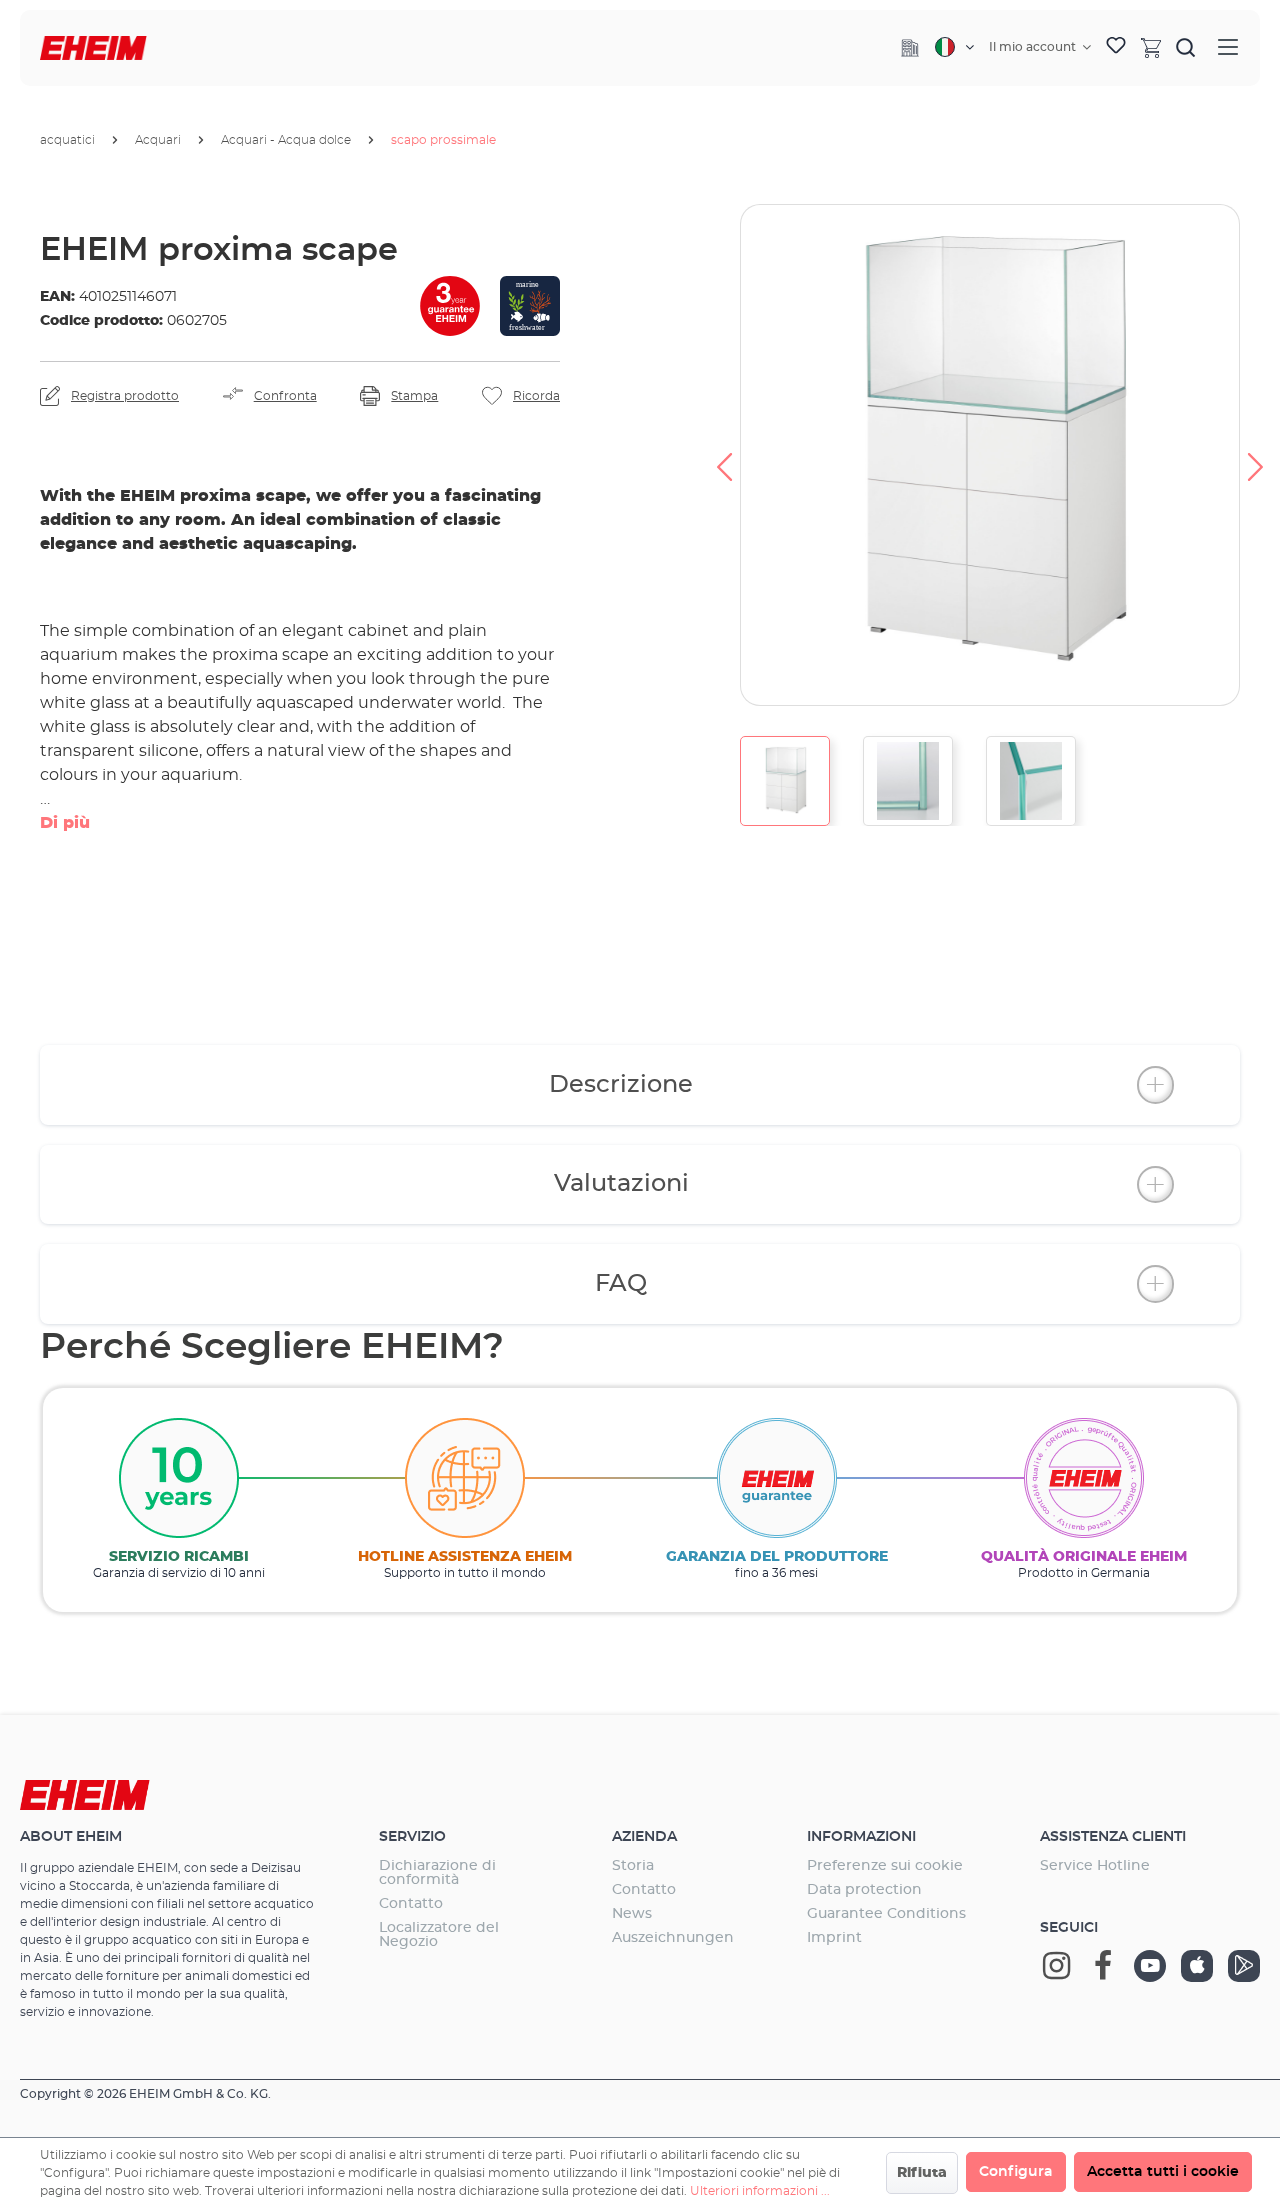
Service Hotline (1095, 1866)
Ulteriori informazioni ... (760, 2191)
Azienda (644, 1837)
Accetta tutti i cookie (1163, 2172)
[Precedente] (724, 455)
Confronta (285, 396)
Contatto (411, 1904)
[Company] (910, 48)
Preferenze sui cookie (885, 1866)
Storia (633, 1866)
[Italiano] (954, 47)
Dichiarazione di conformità (437, 1873)
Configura (1016, 2172)
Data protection (864, 1890)
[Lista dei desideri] (1116, 48)
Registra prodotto (125, 396)
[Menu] (1228, 47)
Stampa (414, 396)
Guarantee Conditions (886, 1914)
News (632, 1914)
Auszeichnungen (673, 1938)
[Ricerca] (1186, 47)
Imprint (834, 1938)
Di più (65, 823)
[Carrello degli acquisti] (1151, 47)
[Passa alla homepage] (93, 48)
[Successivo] (1256, 455)
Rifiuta (922, 2173)
